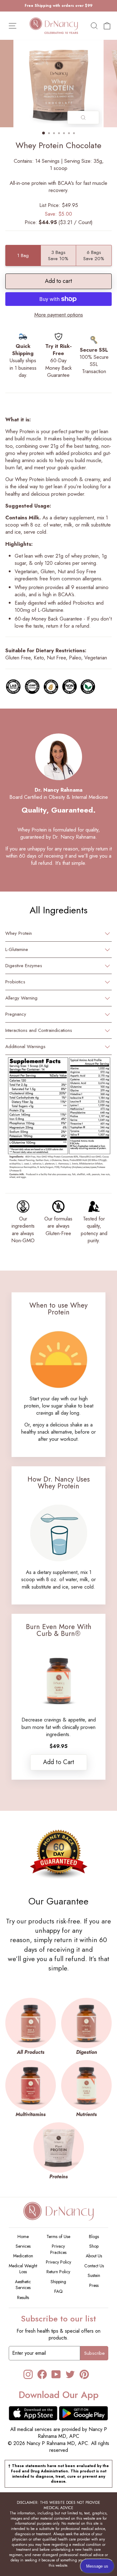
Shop (94, 2246)
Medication (23, 2256)
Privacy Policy (58, 2262)
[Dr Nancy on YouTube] (56, 2374)
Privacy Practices (58, 2249)
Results (23, 2297)
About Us (94, 2256)
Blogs (94, 2236)
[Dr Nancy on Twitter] (70, 2374)
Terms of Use (58, 2236)
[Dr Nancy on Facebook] (42, 2374)
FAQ (58, 2291)
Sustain (94, 2275)
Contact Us (94, 2266)
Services (23, 2246)
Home (23, 2236)
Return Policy (58, 2272)
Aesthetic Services (23, 2285)
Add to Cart (59, 1762)
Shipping (58, 2282)
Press (94, 2285)
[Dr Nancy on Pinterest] (84, 2374)
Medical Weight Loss (23, 2269)
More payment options (59, 315)
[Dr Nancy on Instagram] (28, 2374)
